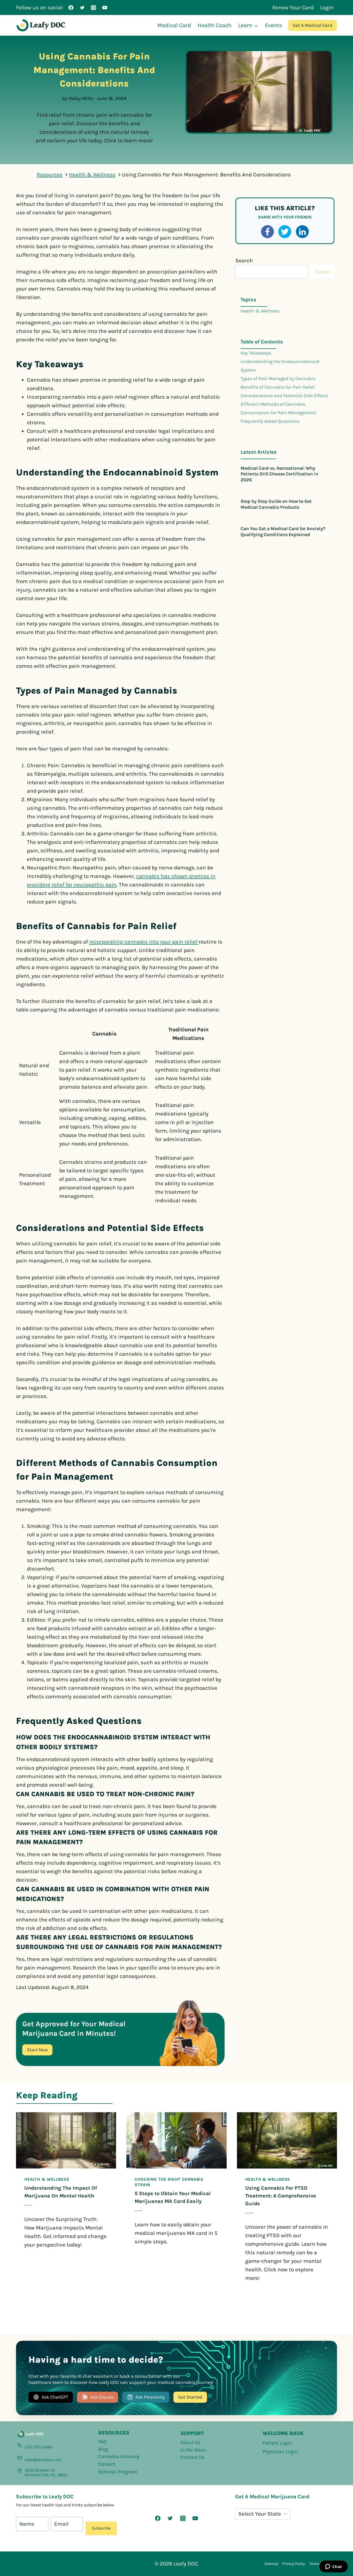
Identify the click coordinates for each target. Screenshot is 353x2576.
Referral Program (118, 2472)
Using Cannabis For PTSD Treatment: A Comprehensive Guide (281, 2196)
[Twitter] (82, 7)
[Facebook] (71, 7)
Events (274, 25)
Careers (107, 2464)
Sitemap (271, 2564)
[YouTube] (105, 7)
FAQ (102, 2442)
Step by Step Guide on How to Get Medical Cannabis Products (276, 504)
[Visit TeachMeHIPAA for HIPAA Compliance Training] (286, 2535)
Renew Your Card (293, 7)
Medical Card (174, 25)
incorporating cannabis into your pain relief (144, 942)
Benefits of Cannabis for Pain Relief (278, 387)
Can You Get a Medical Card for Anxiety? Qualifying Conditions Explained (283, 532)
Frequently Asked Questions (270, 421)
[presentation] (66, 2140)
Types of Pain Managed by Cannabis (278, 379)
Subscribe (101, 2528)
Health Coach (215, 25)
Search (244, 261)
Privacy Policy (294, 2564)
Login (327, 7)
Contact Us (193, 2457)
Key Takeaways (256, 353)
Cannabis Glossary (119, 2456)
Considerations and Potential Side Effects (284, 396)
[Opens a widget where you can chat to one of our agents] (333, 2567)
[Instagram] (94, 7)
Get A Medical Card (313, 25)
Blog (103, 2449)
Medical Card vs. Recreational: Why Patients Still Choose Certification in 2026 (279, 474)
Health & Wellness (260, 311)
